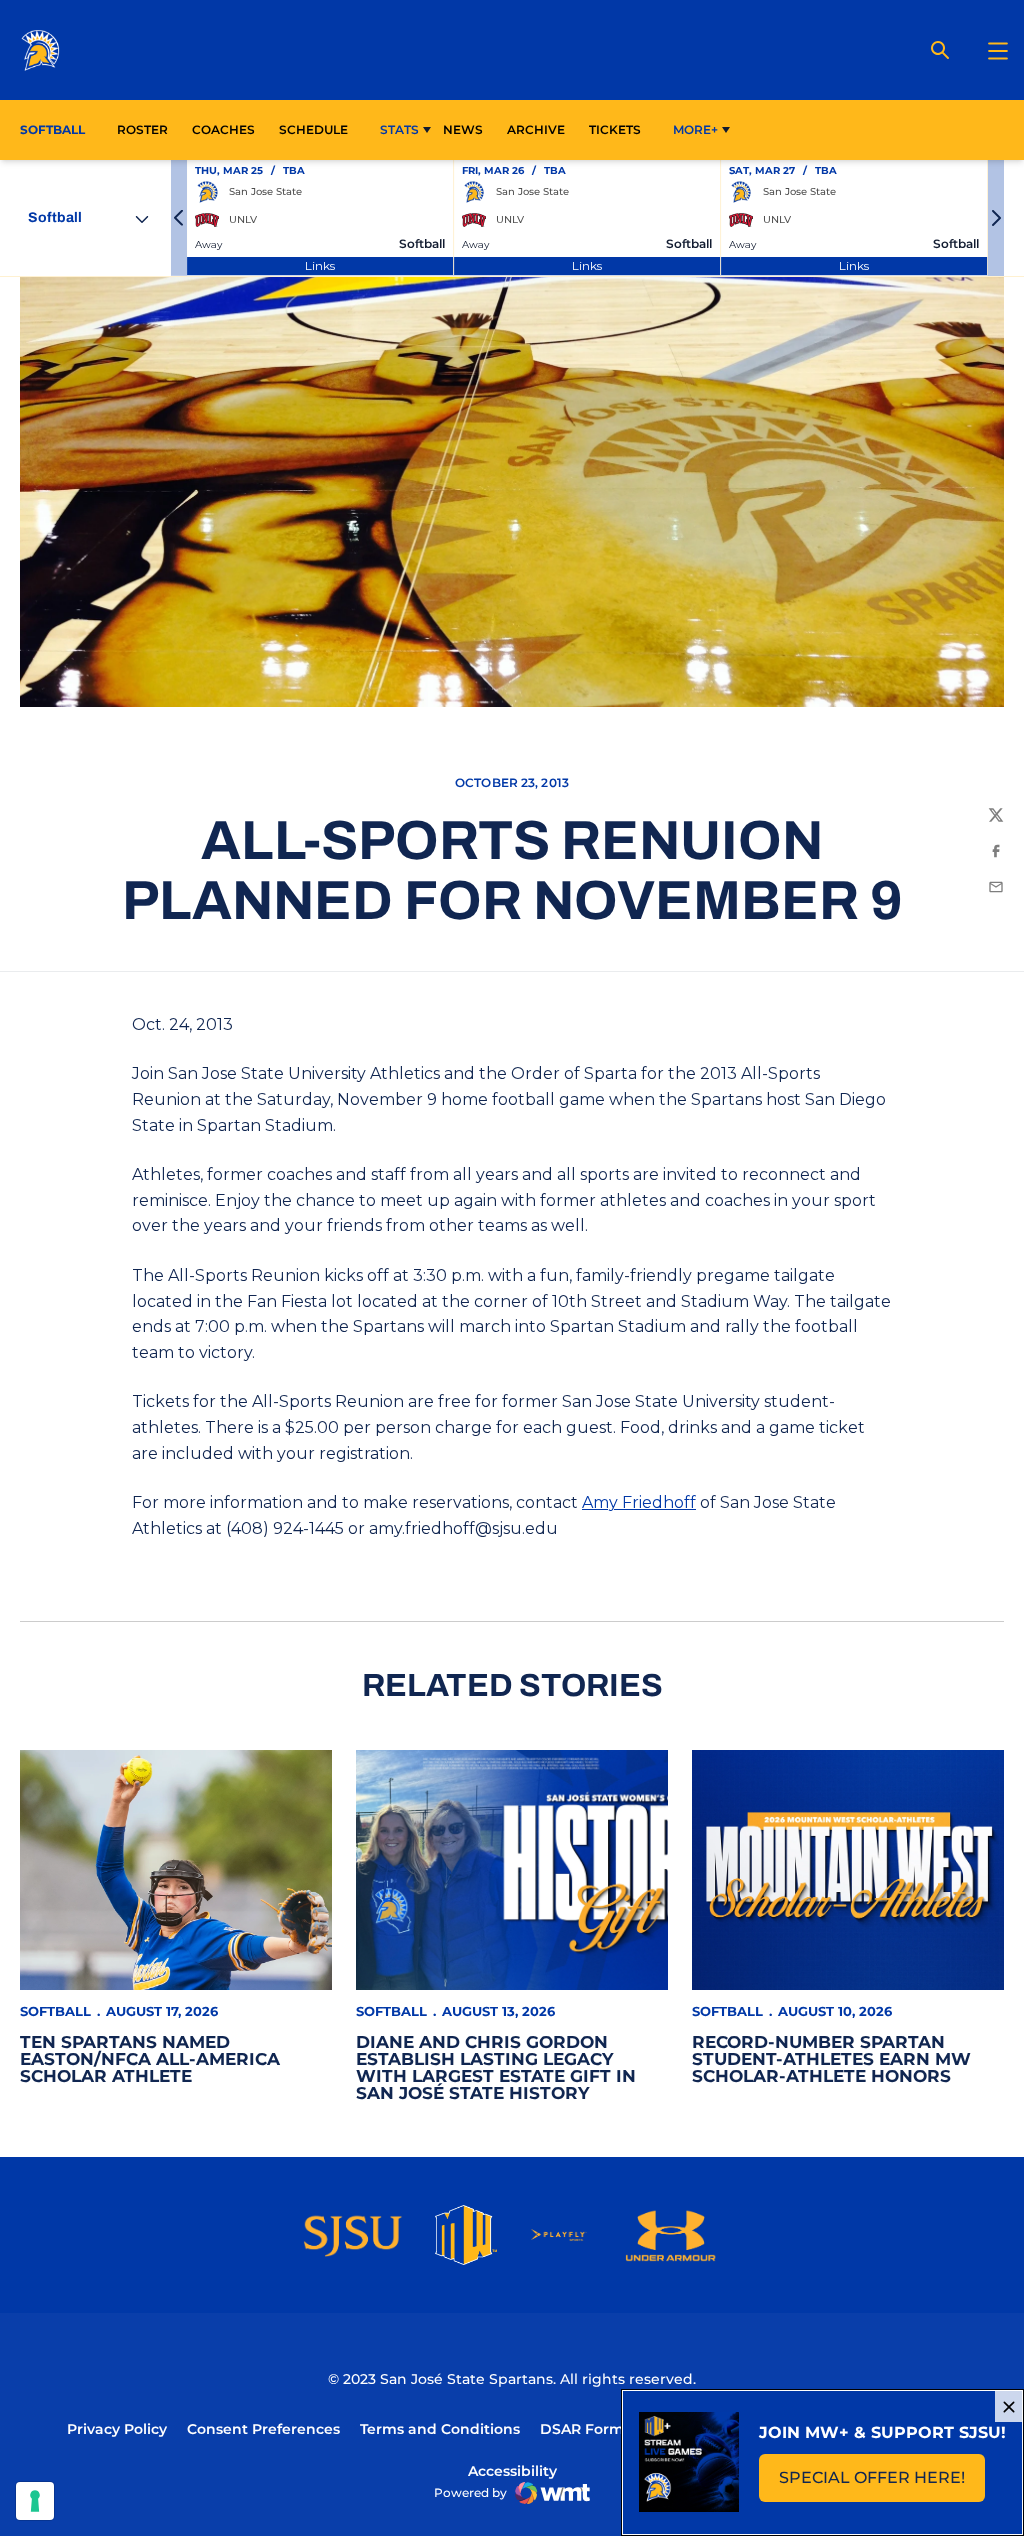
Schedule (313, 129)
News (463, 129)
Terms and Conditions (440, 2429)
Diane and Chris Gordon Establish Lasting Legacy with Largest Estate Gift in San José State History (496, 2067)
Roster (142, 129)
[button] (179, 218)
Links (320, 265)
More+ (695, 129)
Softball (55, 2011)
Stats (399, 129)
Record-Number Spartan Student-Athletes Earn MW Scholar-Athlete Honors (831, 2059)
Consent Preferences (263, 2429)
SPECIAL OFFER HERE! (882, 2483)
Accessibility (512, 2470)
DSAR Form (582, 2429)
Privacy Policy (117, 2429)
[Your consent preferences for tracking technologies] (35, 2501)
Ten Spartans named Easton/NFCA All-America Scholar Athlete (150, 2059)
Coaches (223, 129)
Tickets (615, 129)
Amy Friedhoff (639, 1502)
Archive (536, 129)
